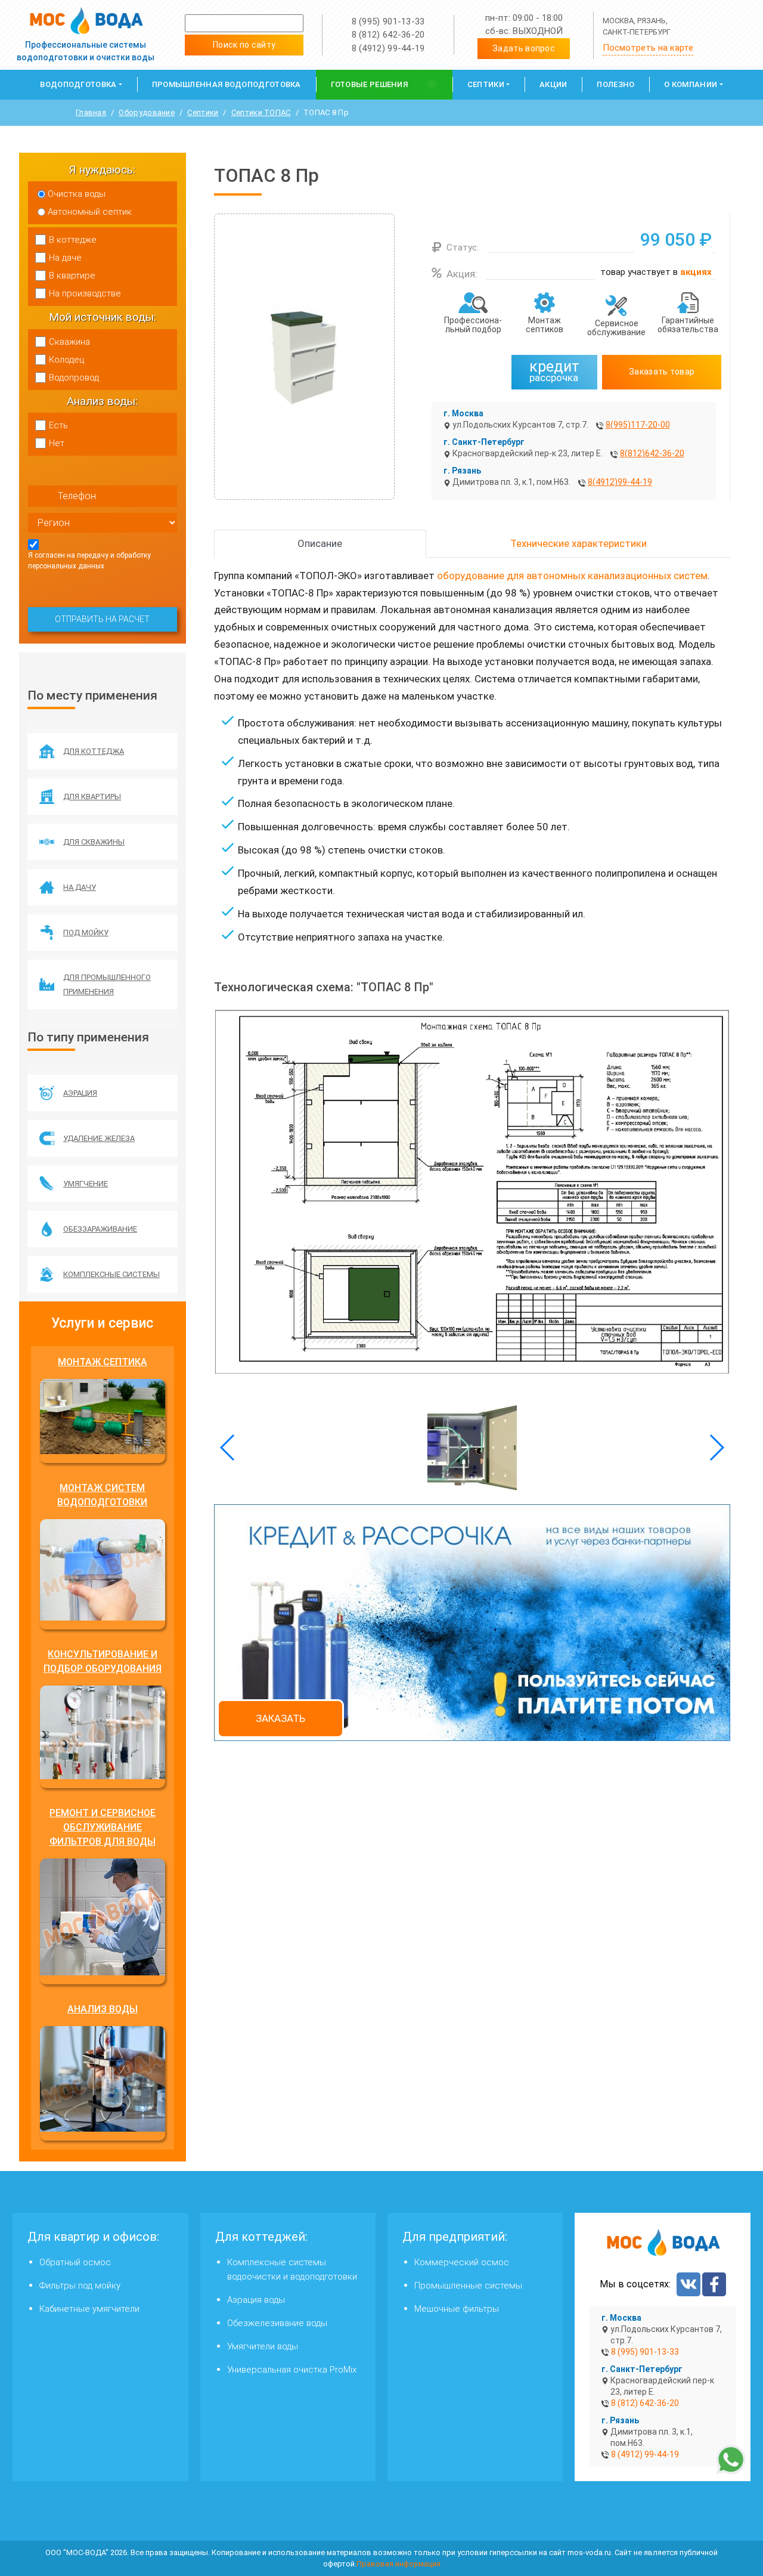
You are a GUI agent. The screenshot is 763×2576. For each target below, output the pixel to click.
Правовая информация (398, 2564)
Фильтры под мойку (80, 2286)
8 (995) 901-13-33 (388, 21)
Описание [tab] (320, 543)
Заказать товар (662, 372)
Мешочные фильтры (457, 2309)
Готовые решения (370, 84)
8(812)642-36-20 (652, 453)
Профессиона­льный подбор (473, 325)
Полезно (615, 84)
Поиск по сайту (244, 45)
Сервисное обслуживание (616, 328)
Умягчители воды (263, 2346)
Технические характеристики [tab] (579, 543)
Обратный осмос (75, 2262)
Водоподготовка (78, 84)
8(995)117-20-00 (638, 425)
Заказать (280, 1718)
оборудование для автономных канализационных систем (572, 576)
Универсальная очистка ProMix (292, 2370)
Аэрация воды (256, 2300)
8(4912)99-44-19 (620, 482)
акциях (696, 272)
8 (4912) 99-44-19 (388, 48)
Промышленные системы (468, 2286)
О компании (691, 84)
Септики (486, 84)
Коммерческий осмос (462, 2262)
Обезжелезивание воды (277, 2323)
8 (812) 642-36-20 (388, 35)
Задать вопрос (524, 48)
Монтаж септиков (545, 325)
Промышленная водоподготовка (227, 84)
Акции (553, 84)
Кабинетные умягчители (89, 2309)
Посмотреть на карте (648, 48)
